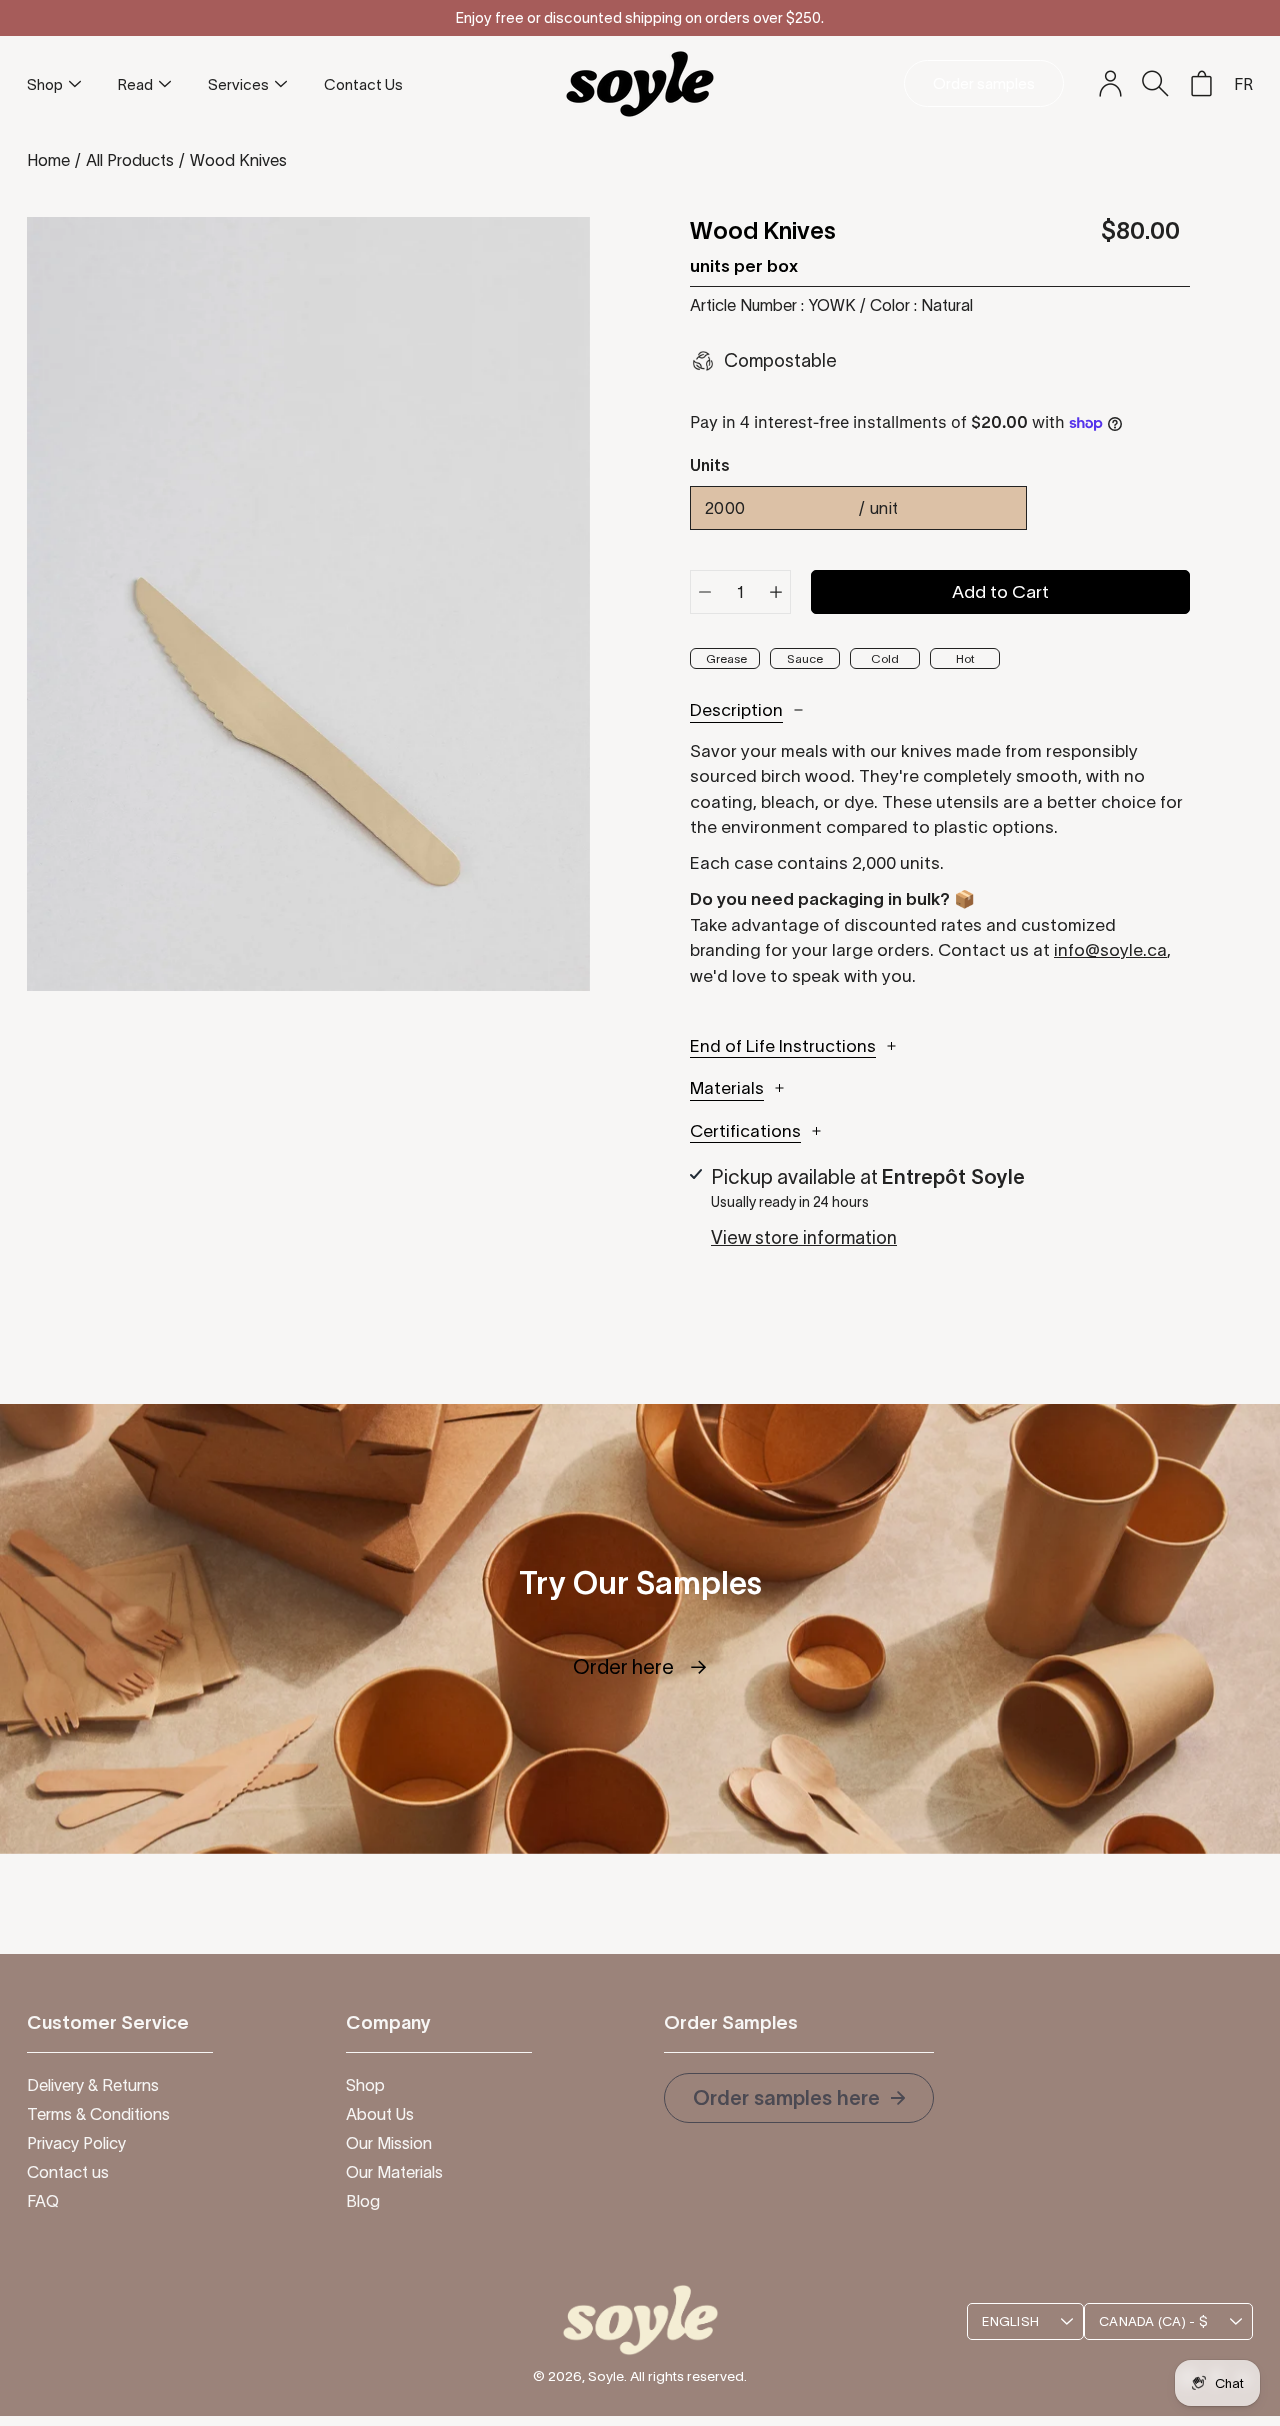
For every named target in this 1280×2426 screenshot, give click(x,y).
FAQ (43, 2201)
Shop (45, 84)
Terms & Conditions (98, 2114)
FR (1243, 84)
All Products (130, 160)
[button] (1155, 83)
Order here (640, 1667)
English (1010, 2321)
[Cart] (1201, 84)
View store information (804, 1238)
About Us (380, 2114)
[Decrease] (705, 592)
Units (710, 465)
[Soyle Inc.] (640, 83)
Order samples (984, 83)
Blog (363, 2201)
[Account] (1110, 84)
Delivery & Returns (93, 2085)
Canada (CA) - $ (1153, 2321)
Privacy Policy (76, 2143)
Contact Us (363, 84)
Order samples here (789, 2098)
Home (48, 160)
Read (135, 84)
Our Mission (389, 2143)
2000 (802, 508)
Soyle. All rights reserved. (667, 2376)
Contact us (68, 2172)
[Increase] (776, 592)
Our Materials (394, 2172)
